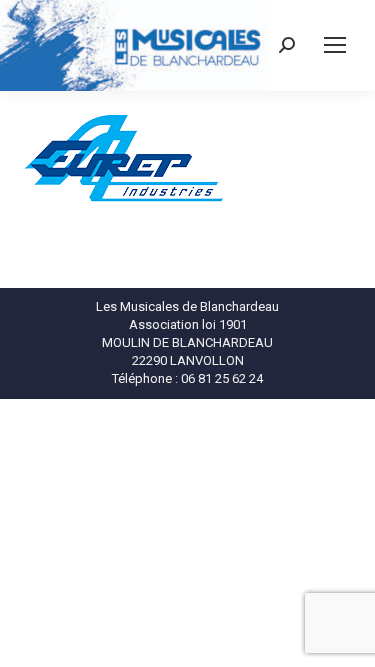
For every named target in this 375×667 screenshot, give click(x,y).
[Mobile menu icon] (335, 45)
